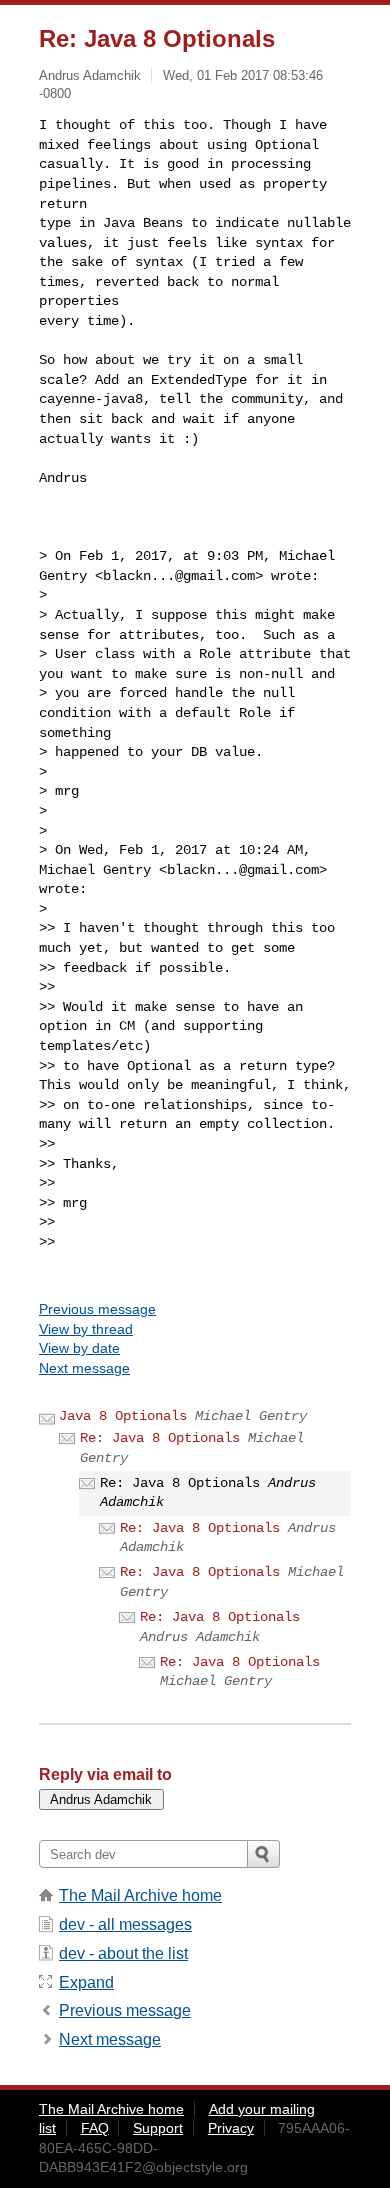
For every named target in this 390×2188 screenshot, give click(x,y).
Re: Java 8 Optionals (160, 1438)
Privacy (231, 2128)
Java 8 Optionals (123, 1416)
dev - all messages (125, 1924)
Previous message (97, 1309)
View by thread (86, 1329)
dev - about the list (123, 1953)
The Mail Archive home (140, 1895)
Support (158, 2128)
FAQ (95, 2128)
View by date (79, 1348)
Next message (84, 1368)
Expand (86, 1982)
